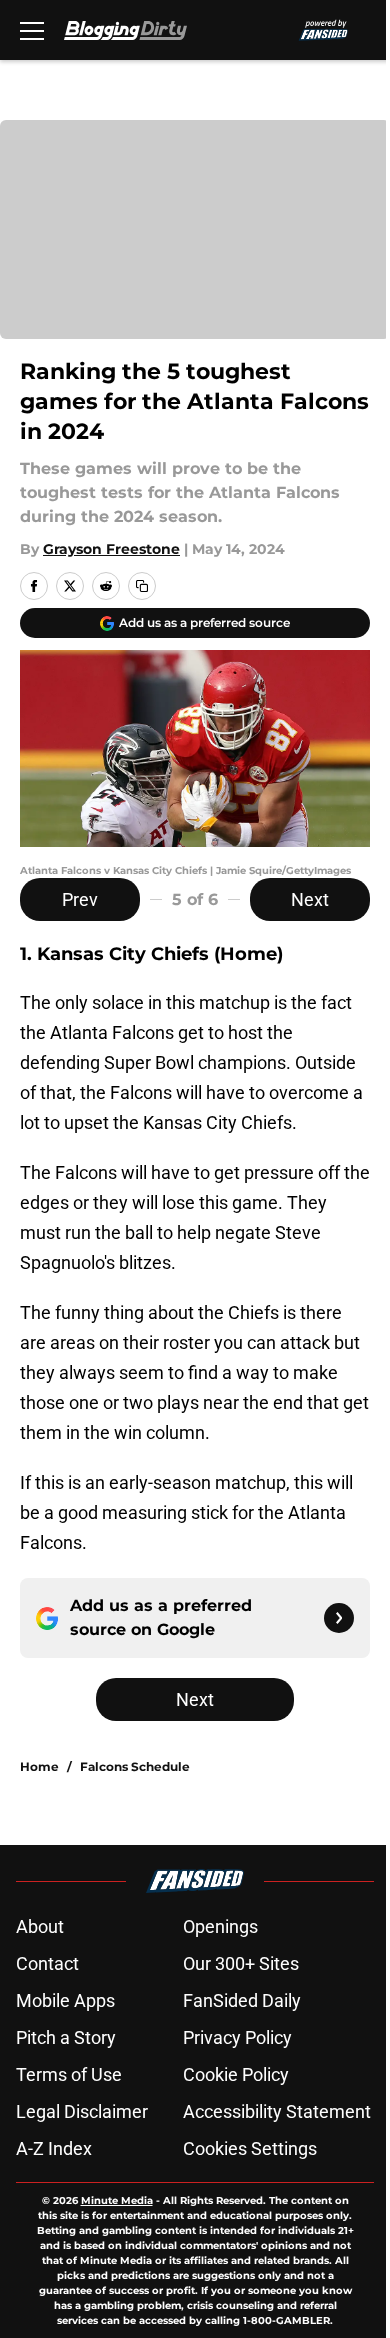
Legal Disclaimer (82, 2111)
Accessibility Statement (277, 2111)
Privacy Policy (237, 2037)
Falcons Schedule (135, 1766)
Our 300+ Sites (241, 1963)
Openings (220, 1926)
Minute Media (117, 2200)
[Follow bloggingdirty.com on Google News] (339, 1618)
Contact (47, 1963)
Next (310, 899)
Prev (80, 899)
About (40, 1926)
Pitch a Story (66, 2037)
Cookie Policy (236, 2074)
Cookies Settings (250, 2148)
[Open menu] (32, 30)
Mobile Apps (65, 2000)
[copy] (142, 586)
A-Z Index (54, 2148)
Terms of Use (69, 2074)
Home (39, 1766)
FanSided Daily (242, 2000)
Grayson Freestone (111, 549)
